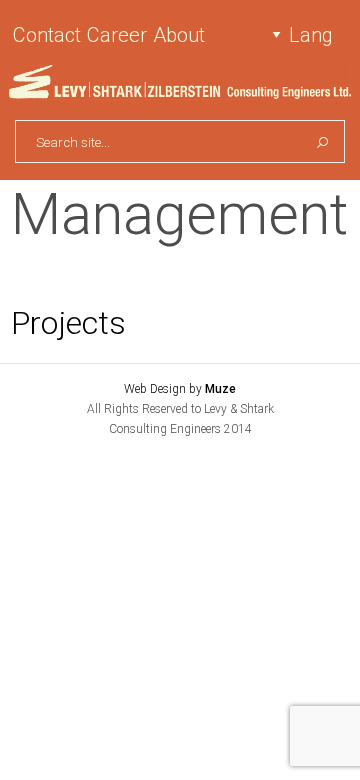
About (179, 35)
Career (117, 35)
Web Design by (180, 389)
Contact (47, 35)
